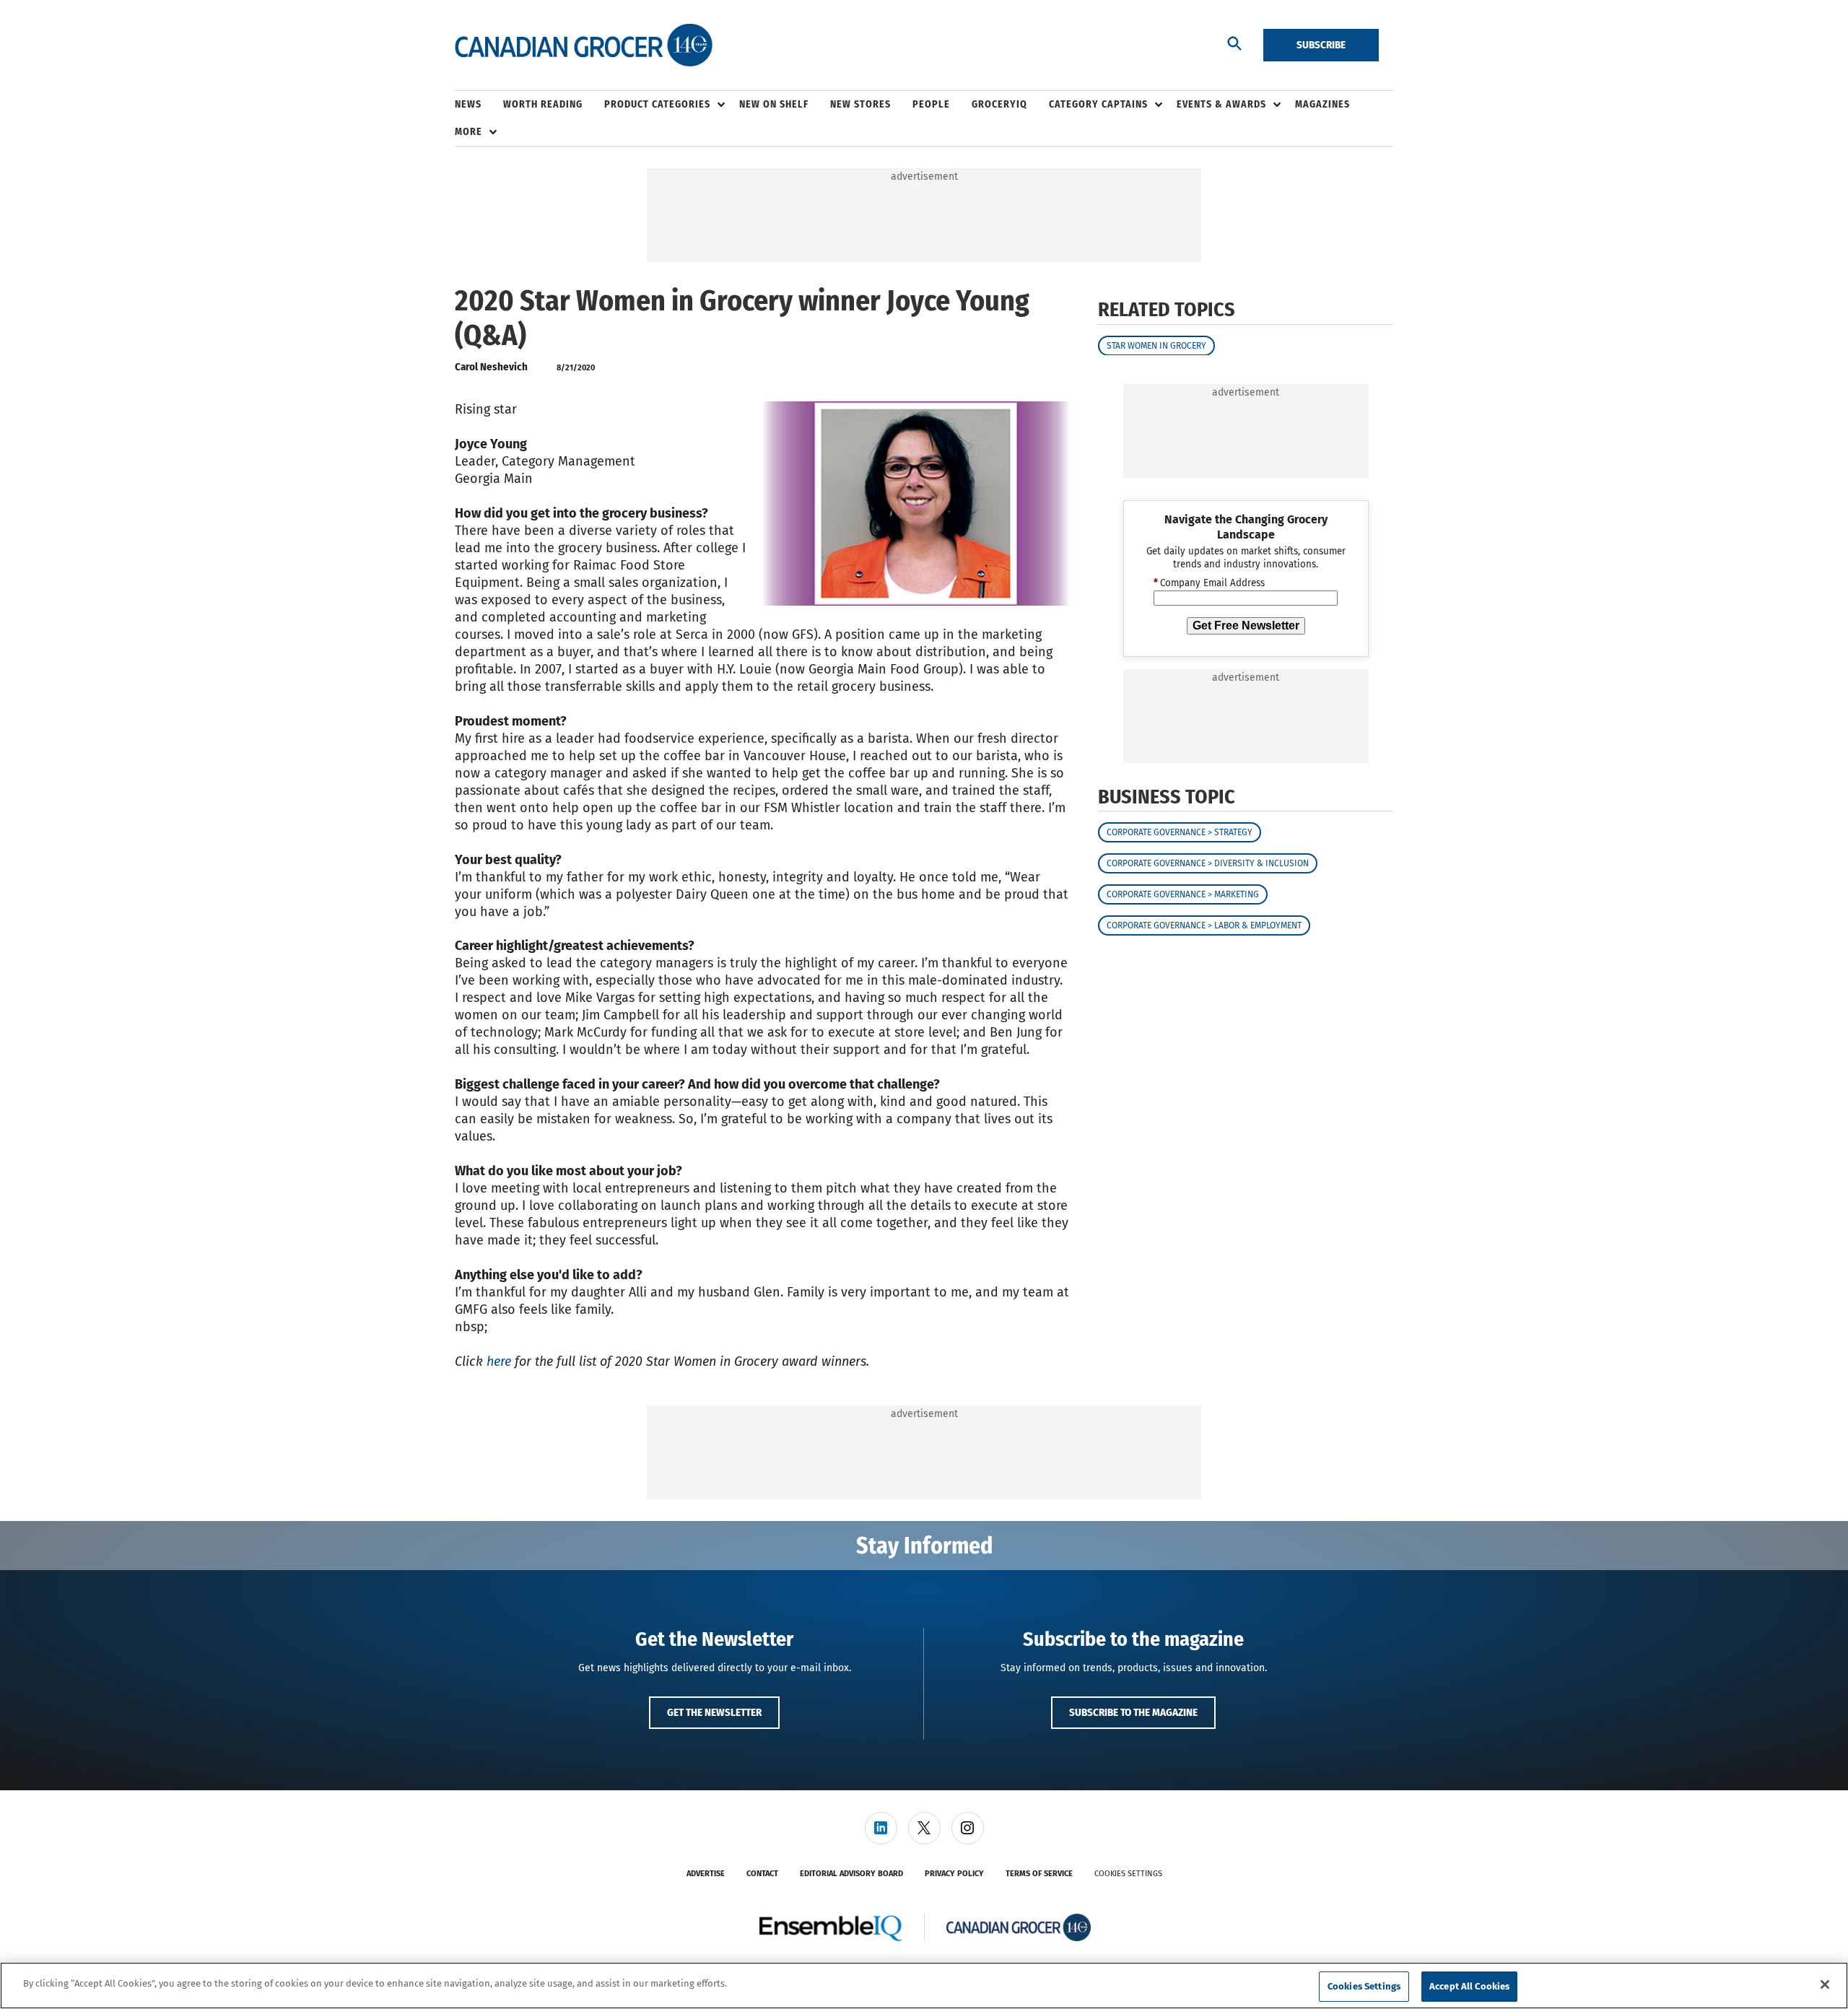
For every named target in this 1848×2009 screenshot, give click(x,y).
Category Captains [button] (1098, 104)
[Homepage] (584, 45)
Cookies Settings (1128, 1874)
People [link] (931, 104)
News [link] (468, 104)
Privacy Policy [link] (954, 1874)
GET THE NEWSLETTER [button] (714, 1712)
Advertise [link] (706, 1874)
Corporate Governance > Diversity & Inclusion (1208, 863)
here (499, 1361)
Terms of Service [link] (1039, 1874)
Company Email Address (1209, 583)
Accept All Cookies (1469, 1986)
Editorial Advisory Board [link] (851, 1874)
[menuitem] (479, 105)
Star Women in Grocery (1156, 345)
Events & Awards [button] (1221, 104)
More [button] (468, 132)
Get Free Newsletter (1246, 625)
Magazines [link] (1322, 104)
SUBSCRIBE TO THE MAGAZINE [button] (1133, 1712)
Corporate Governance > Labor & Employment (1204, 925)
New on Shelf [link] (774, 104)
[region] (924, 1986)
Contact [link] (762, 1874)
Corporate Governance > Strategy (1180, 832)
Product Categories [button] (657, 104)
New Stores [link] (860, 104)
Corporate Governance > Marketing (1183, 894)
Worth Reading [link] (543, 104)
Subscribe (1321, 45)
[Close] (1825, 1984)
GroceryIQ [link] (999, 104)
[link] (881, 1828)
